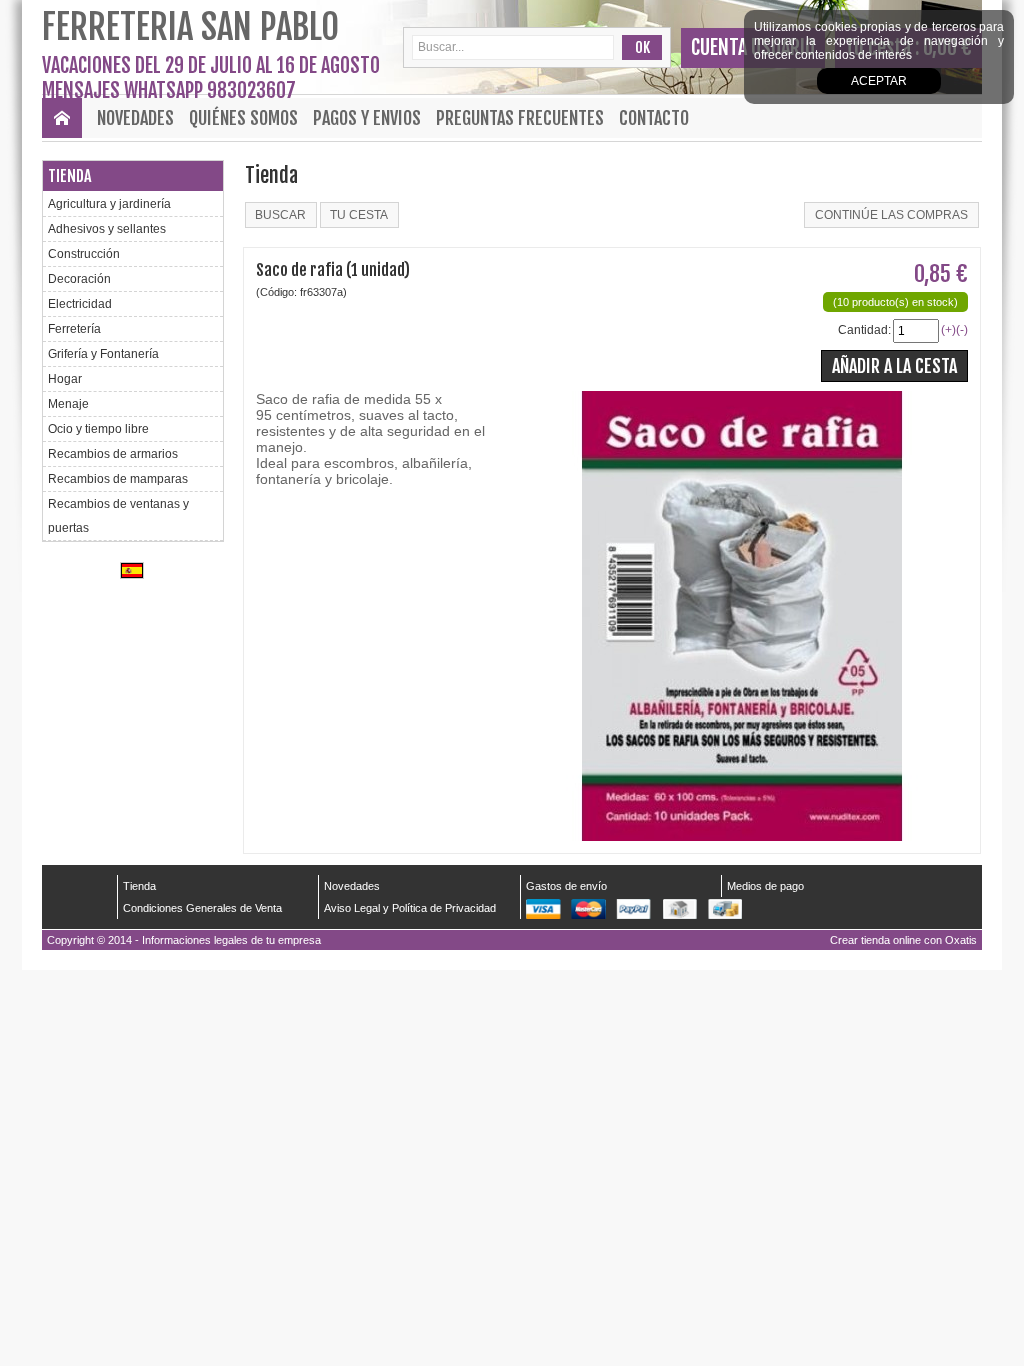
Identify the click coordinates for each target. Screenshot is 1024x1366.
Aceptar (879, 81)
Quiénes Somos (243, 118)
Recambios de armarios (113, 454)
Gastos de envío (566, 886)
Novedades (135, 118)
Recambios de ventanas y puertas (118, 516)
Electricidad (80, 304)
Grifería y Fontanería (103, 354)
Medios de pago (765, 886)
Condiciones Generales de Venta (202, 908)
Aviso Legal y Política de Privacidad (410, 908)
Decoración (79, 279)
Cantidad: (864, 330)
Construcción (84, 254)
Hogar (65, 379)
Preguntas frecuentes (520, 118)
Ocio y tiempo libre (98, 429)
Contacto (654, 118)
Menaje (68, 404)
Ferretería (74, 329)
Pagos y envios (367, 118)
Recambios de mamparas (118, 479)
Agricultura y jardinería (109, 204)
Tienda (69, 176)
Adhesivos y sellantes (107, 229)
